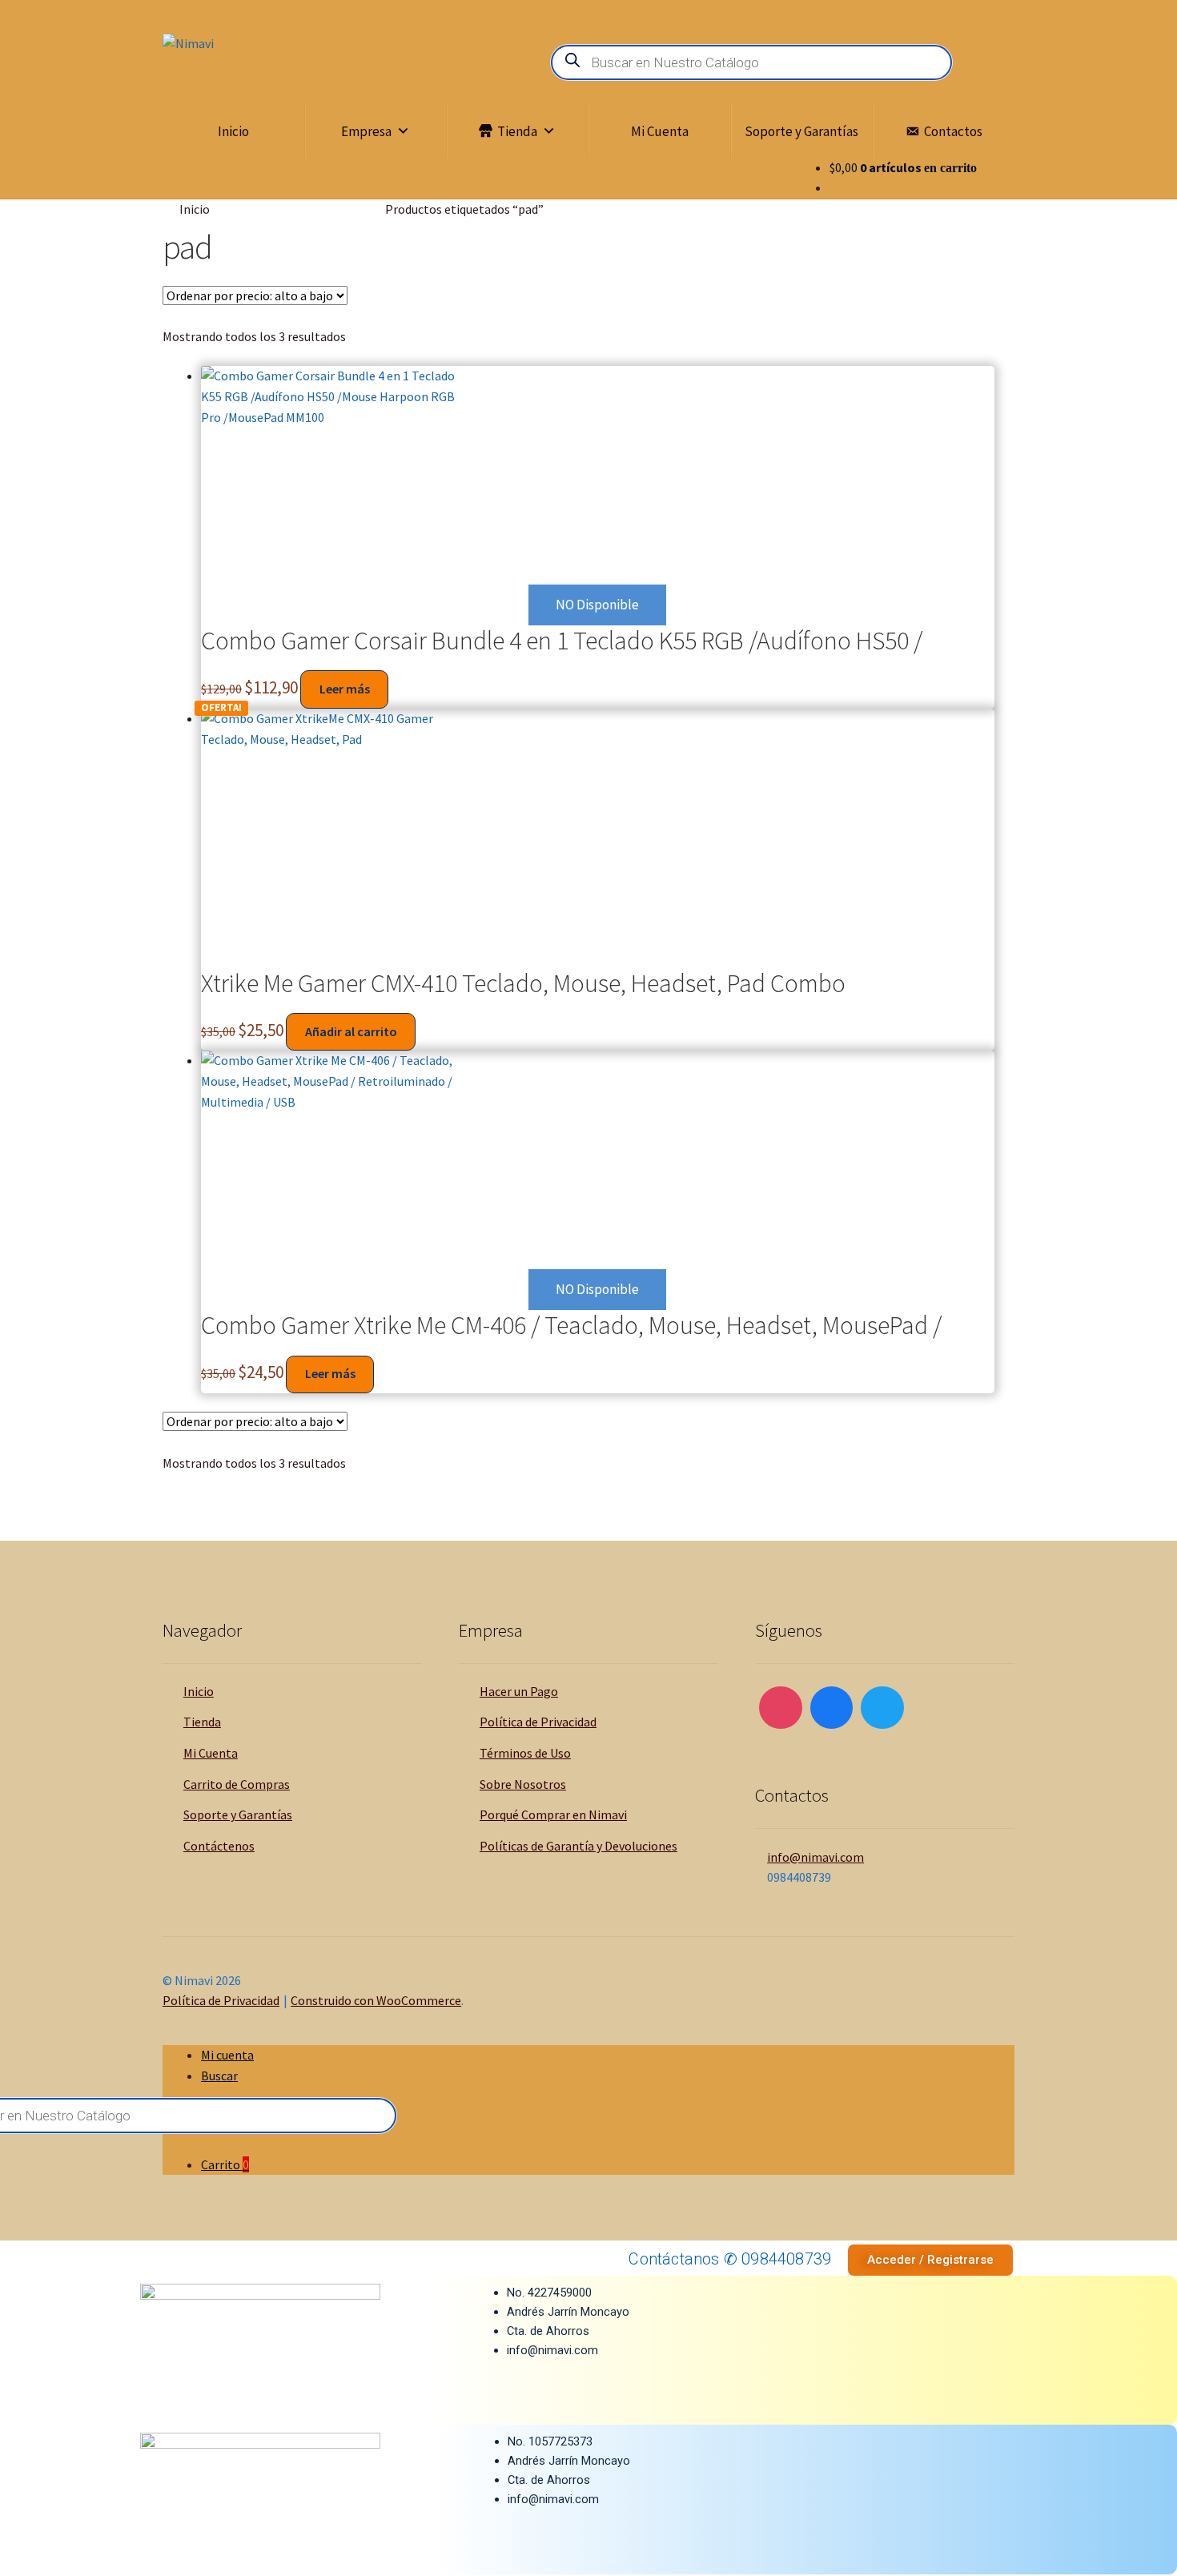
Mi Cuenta (660, 131)
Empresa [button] (366, 131)
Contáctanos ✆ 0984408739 (730, 2259)
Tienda (517, 131)
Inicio (233, 131)
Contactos (953, 131)
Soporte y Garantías (801, 131)
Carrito (225, 2164)
